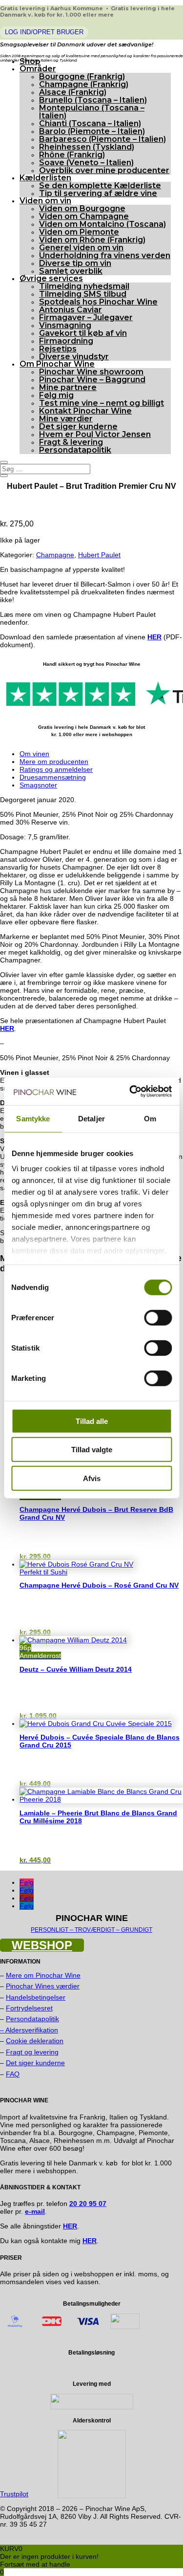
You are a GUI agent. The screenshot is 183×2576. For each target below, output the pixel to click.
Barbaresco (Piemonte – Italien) (102, 139)
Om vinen (34, 754)
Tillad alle (92, 1421)
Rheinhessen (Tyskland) (87, 147)
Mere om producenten (54, 762)
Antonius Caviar (71, 310)
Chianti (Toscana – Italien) (90, 123)
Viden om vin (45, 201)
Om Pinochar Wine (57, 364)
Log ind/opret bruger (44, 32)
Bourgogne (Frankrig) (82, 76)
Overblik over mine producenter (104, 170)
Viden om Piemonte (79, 232)
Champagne (55, 555)
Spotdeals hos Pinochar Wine (98, 302)
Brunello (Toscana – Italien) (93, 100)
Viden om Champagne (84, 216)
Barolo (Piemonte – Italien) (92, 131)
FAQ (13, 2074)
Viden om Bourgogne (82, 208)
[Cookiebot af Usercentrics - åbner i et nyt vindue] (130, 1092)
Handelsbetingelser (36, 1997)
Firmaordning (66, 341)
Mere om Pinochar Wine (43, 1975)
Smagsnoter (38, 785)
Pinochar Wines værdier (43, 1986)
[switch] (158, 1317)
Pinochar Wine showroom (91, 372)
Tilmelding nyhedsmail (84, 286)
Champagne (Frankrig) (84, 84)
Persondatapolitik (75, 450)
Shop (30, 61)
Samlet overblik (71, 271)
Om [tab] (150, 1118)
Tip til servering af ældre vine (98, 193)
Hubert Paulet (99, 555)
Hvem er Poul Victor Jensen (95, 434)
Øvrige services (51, 278)
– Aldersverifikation (29, 2030)
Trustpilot (14, 2494)
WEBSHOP (42, 1945)
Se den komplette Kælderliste (100, 186)
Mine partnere (68, 387)
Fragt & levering (71, 442)
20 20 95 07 (88, 2204)
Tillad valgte (92, 1450)
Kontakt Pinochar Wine (85, 411)
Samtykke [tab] (33, 1118)
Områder (38, 69)
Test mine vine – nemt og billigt (102, 403)
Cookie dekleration (35, 2041)
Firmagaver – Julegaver (86, 317)
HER (154, 637)
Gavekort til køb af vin (83, 333)
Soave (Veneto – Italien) (86, 163)
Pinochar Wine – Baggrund (92, 380)
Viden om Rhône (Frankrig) (92, 240)
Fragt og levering (32, 2052)
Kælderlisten (45, 178)
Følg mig (56, 395)
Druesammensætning (53, 777)
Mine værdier (66, 419)
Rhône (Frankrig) (72, 155)
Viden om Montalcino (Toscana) (102, 224)
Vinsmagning (65, 325)
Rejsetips (58, 349)
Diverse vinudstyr (74, 357)
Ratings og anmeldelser (56, 769)
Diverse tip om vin (75, 263)
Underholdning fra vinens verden (105, 255)
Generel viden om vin (81, 248)
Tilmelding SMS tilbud (83, 294)
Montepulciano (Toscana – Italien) (92, 112)
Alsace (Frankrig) (73, 92)
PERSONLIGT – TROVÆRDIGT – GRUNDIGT (91, 1930)
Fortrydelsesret (29, 2008)
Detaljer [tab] (91, 1118)
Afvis (92, 1478)
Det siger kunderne (78, 426)
